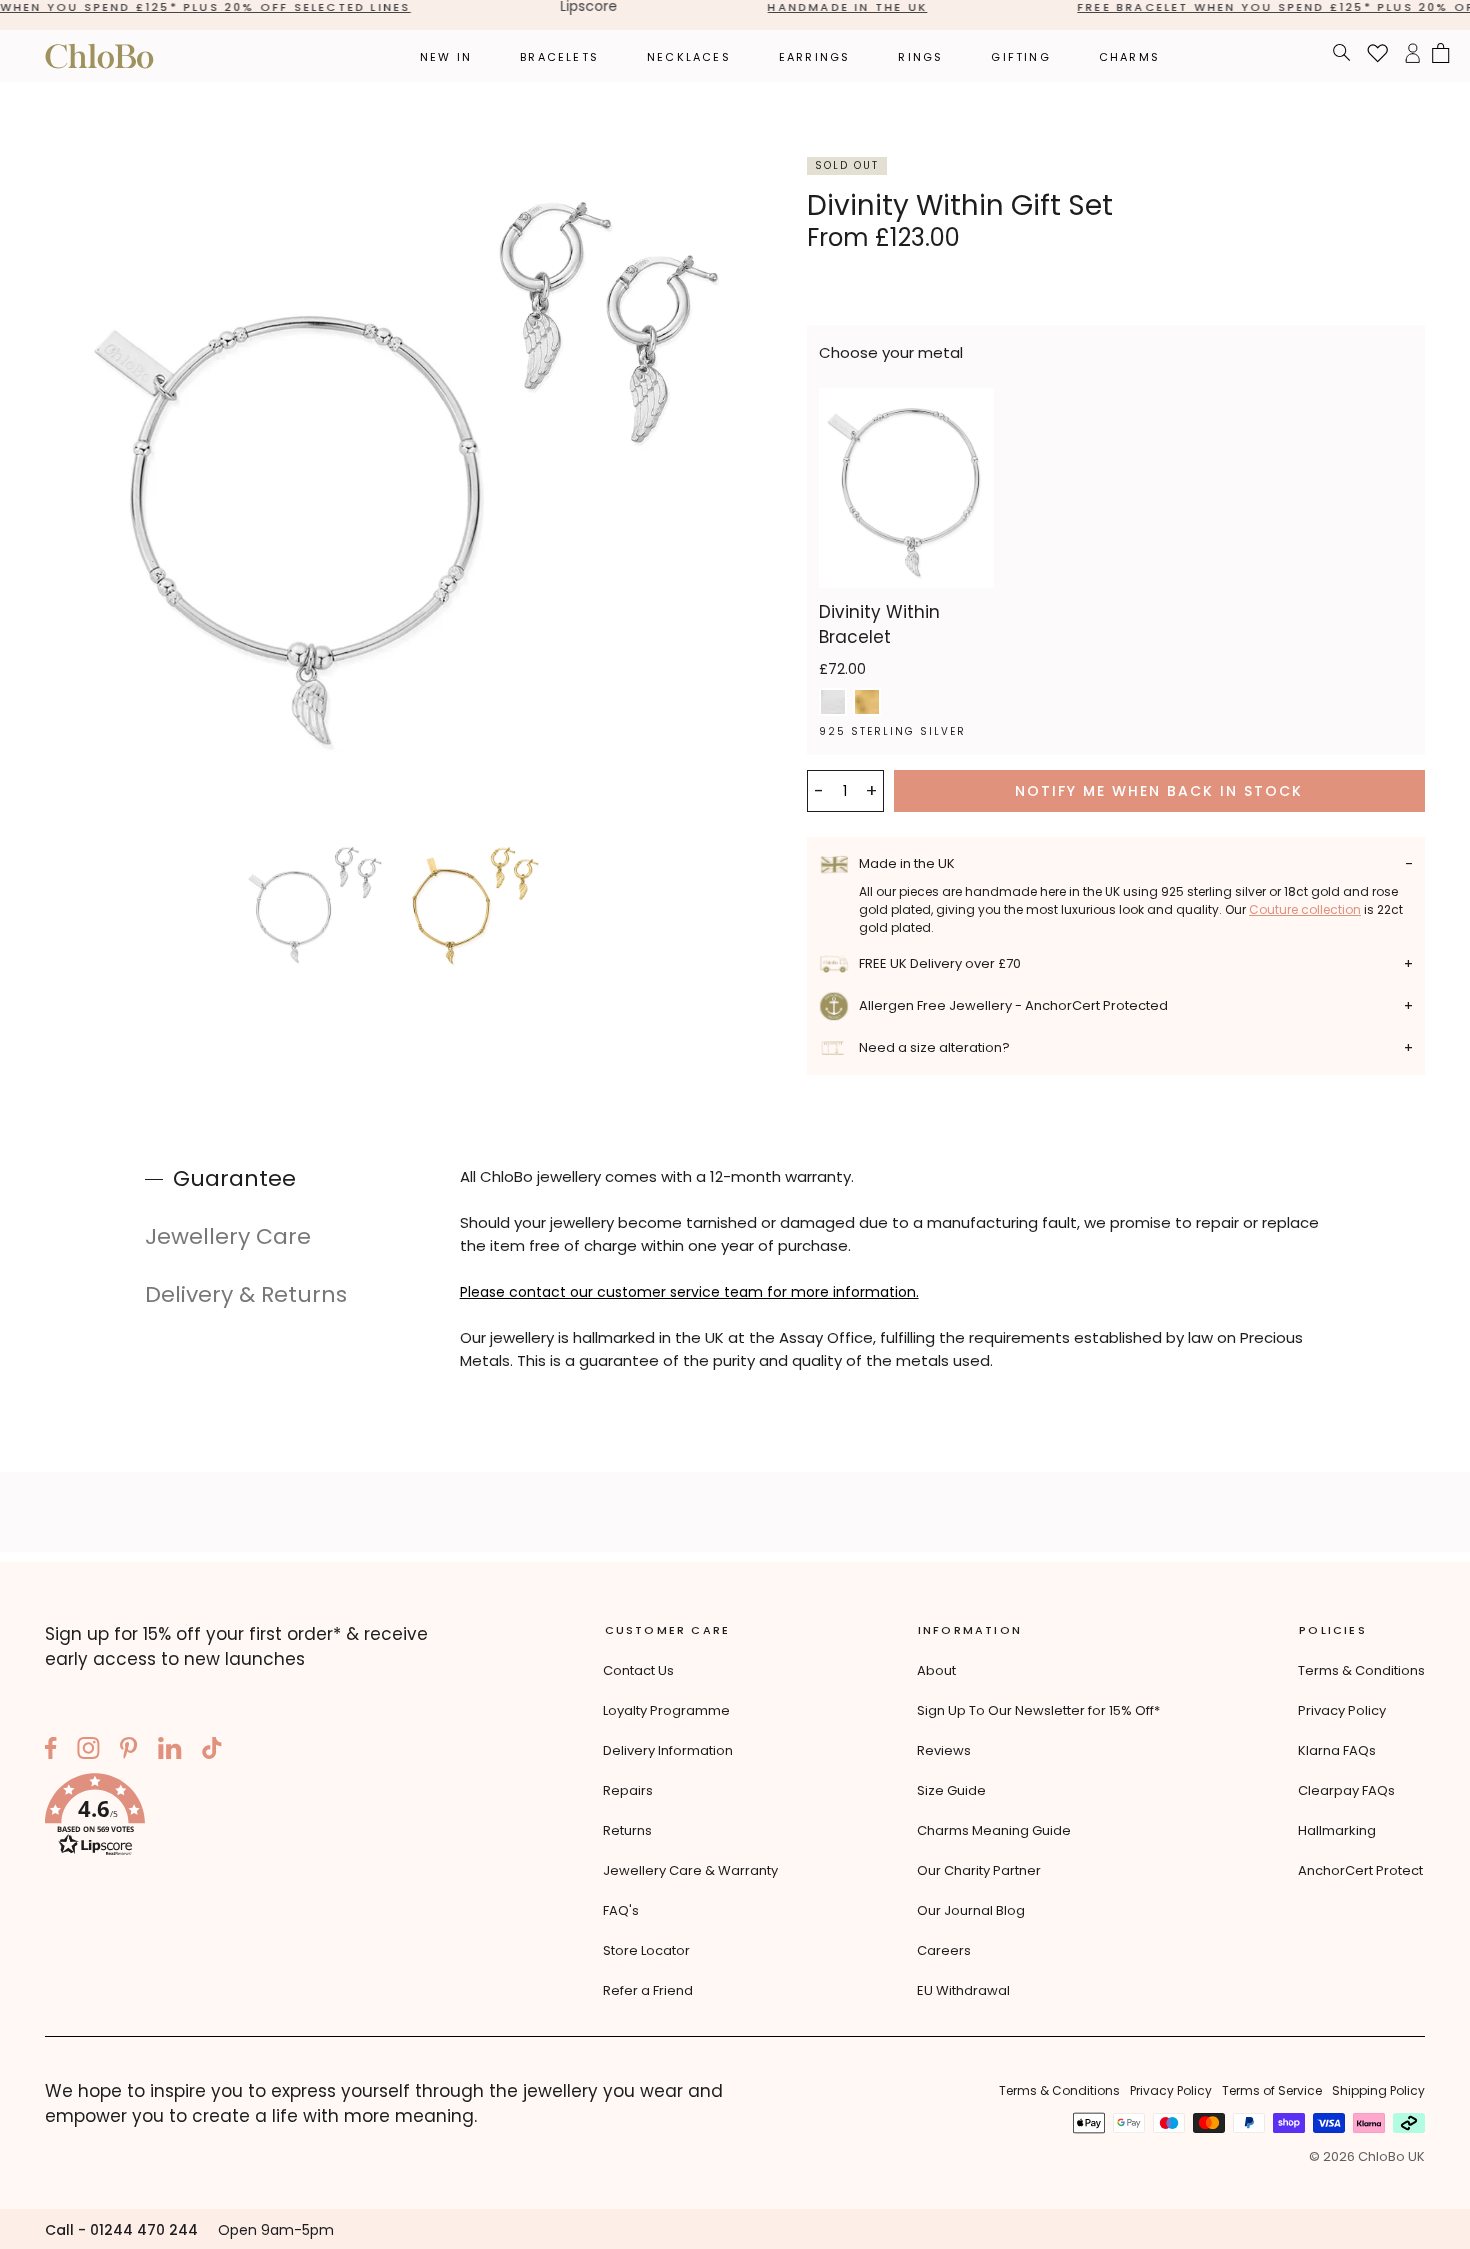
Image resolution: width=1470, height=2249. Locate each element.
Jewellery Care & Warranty (690, 1870)
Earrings (815, 57)
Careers (944, 1950)
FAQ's (621, 1910)
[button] (255, 1818)
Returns (627, 1830)
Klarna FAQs (1337, 1750)
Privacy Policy (1342, 1710)
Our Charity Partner (979, 1870)
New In (446, 57)
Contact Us (638, 1670)
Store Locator (646, 1950)
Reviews (944, 1750)
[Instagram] (88, 1751)
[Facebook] (51, 1751)
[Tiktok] (212, 1751)
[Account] (1412, 56)
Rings (920, 57)
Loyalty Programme (666, 1710)
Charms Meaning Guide (994, 1830)
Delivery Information (668, 1750)
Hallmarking (1337, 1830)
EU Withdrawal (963, 1990)
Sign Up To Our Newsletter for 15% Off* (1038, 1710)
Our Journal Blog (971, 1910)
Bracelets (559, 57)
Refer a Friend (648, 1990)
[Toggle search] (1342, 55)
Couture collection (1305, 909)
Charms (1129, 57)
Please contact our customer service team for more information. (689, 1292)
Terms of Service (1272, 2090)
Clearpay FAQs (1346, 1790)
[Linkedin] (170, 1751)
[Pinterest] (129, 1751)
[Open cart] (1441, 56)
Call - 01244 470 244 (121, 2230)
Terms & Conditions (1361, 1670)
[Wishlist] (1378, 56)
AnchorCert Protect (1360, 1870)
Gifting (1020, 57)
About (936, 1670)
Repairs (628, 1790)
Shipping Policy (1378, 2090)
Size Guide (951, 1790)
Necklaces (689, 57)
